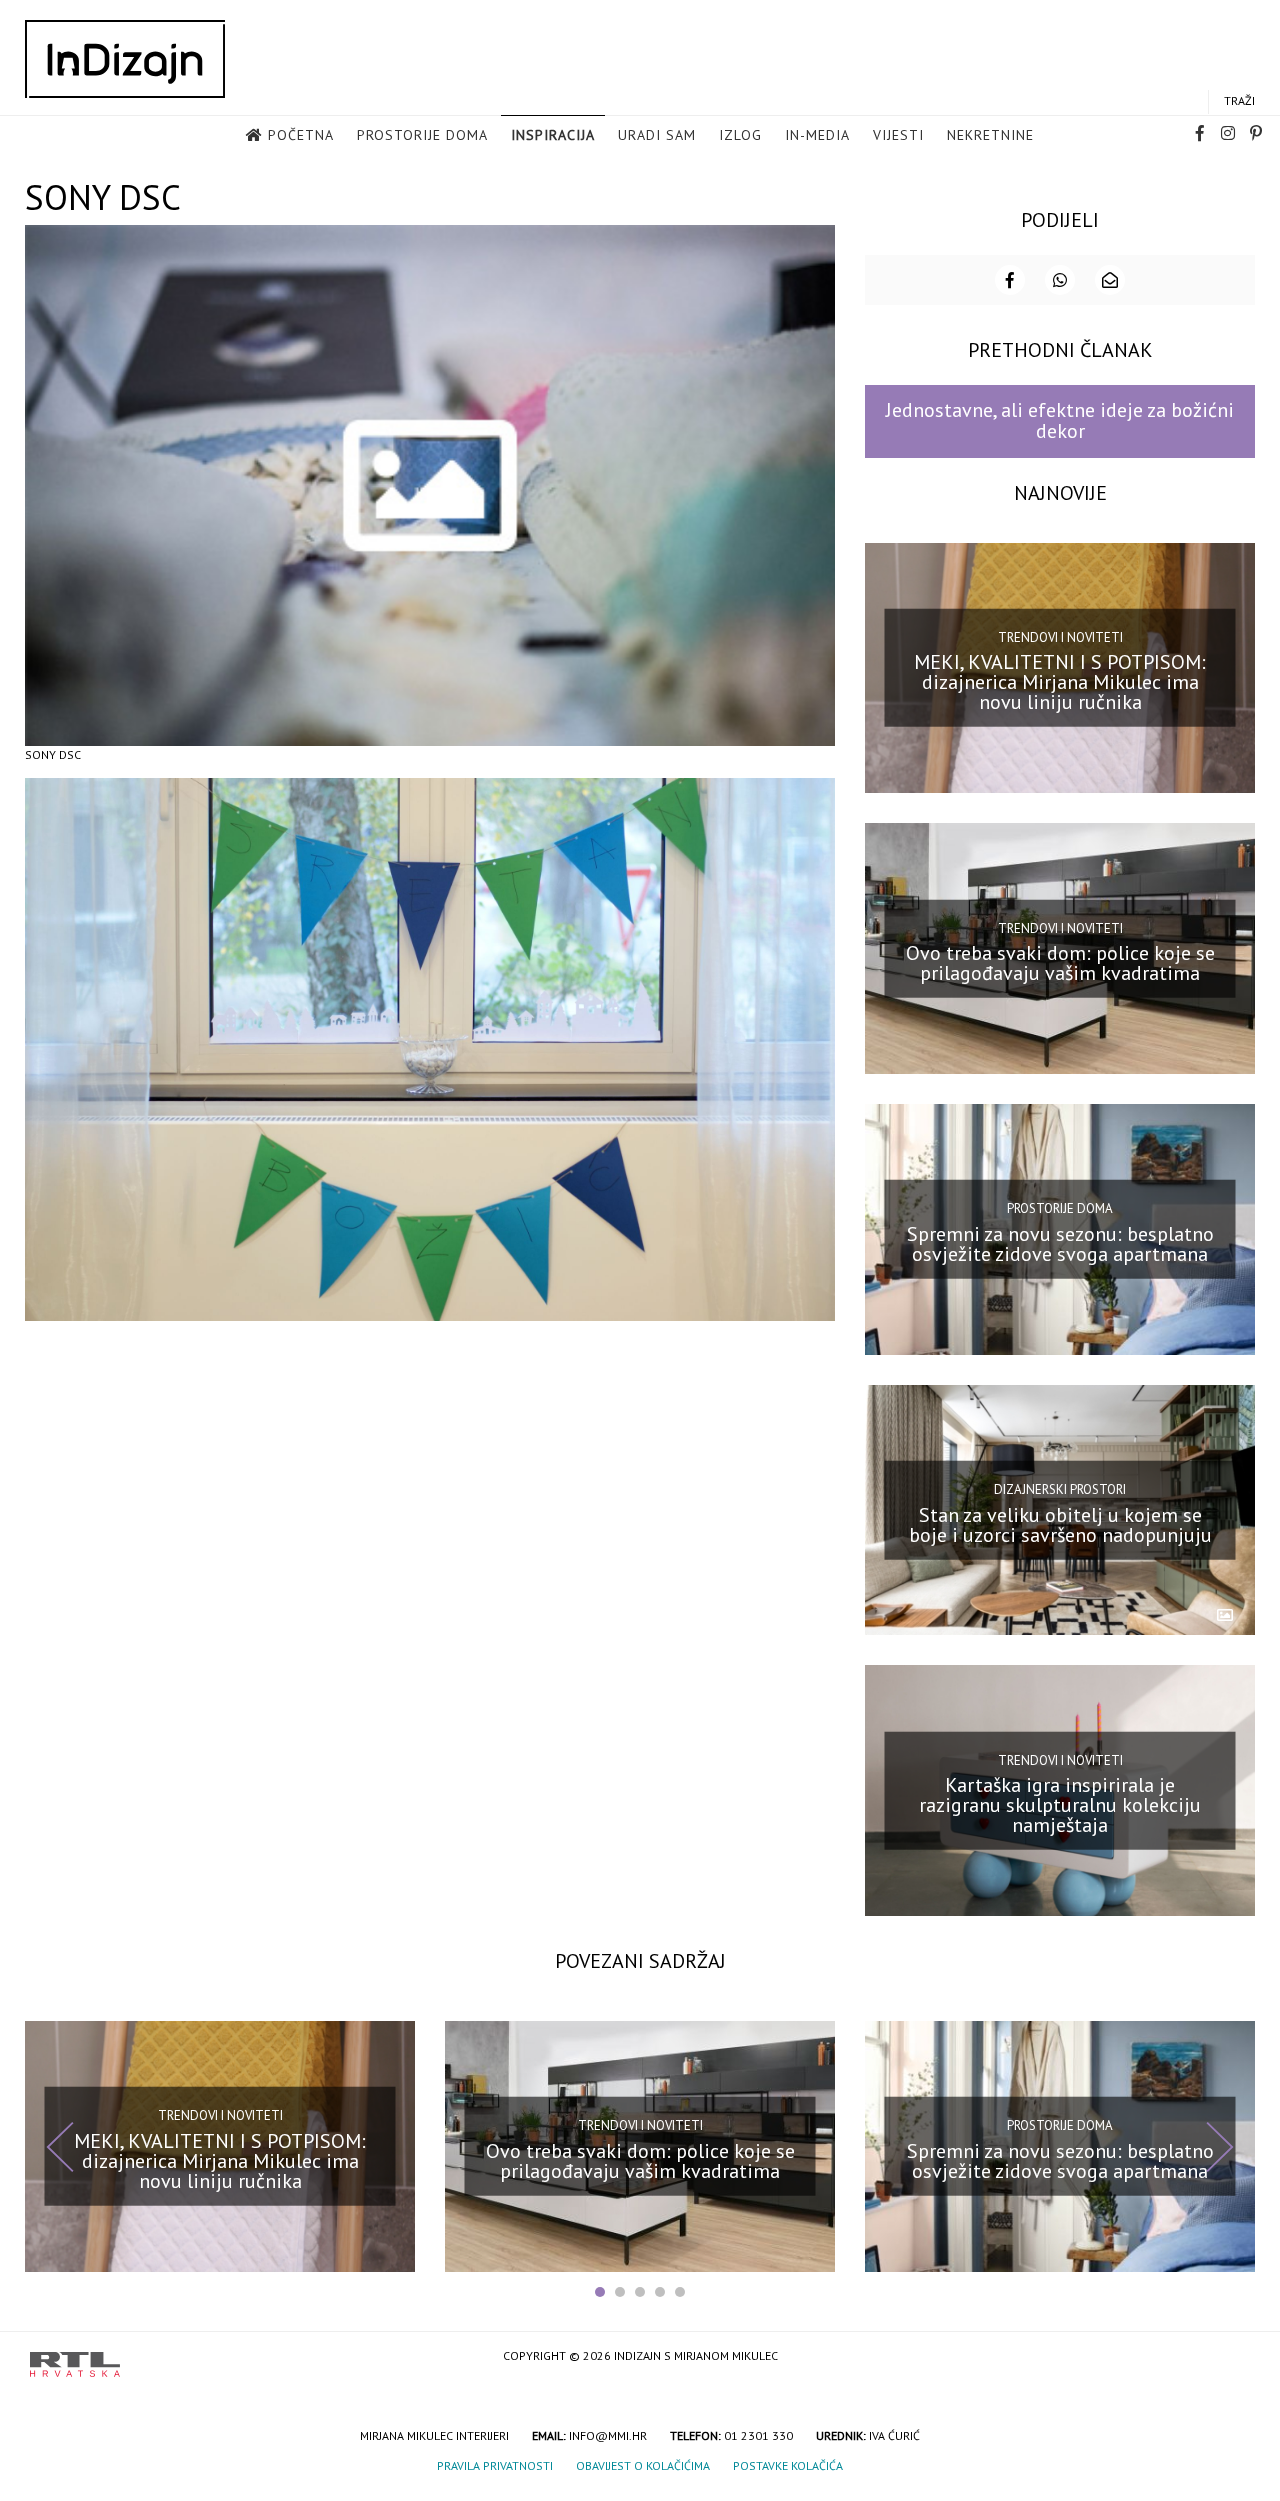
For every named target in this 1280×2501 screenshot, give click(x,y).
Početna (301, 135)
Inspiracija (553, 135)
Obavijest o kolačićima (643, 2465)
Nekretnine (990, 135)
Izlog (740, 135)
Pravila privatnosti (495, 2465)
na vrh (1230, 2357)
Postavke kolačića (788, 2465)
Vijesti (898, 135)
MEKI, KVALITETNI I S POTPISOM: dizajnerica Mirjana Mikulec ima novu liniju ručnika (1060, 682)
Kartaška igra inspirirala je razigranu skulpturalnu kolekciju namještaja (1060, 1805)
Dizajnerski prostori (1060, 1489)
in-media (817, 135)
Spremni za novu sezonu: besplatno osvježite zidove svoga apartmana (1060, 1244)
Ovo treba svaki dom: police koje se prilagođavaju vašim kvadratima (1060, 963)
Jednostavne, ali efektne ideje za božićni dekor (1060, 420)
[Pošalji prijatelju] (1110, 280)
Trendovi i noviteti (1060, 637)
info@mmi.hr (608, 2435)
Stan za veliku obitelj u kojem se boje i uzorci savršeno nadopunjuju (1060, 1524)
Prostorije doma (422, 135)
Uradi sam (657, 135)
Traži (1239, 100)
